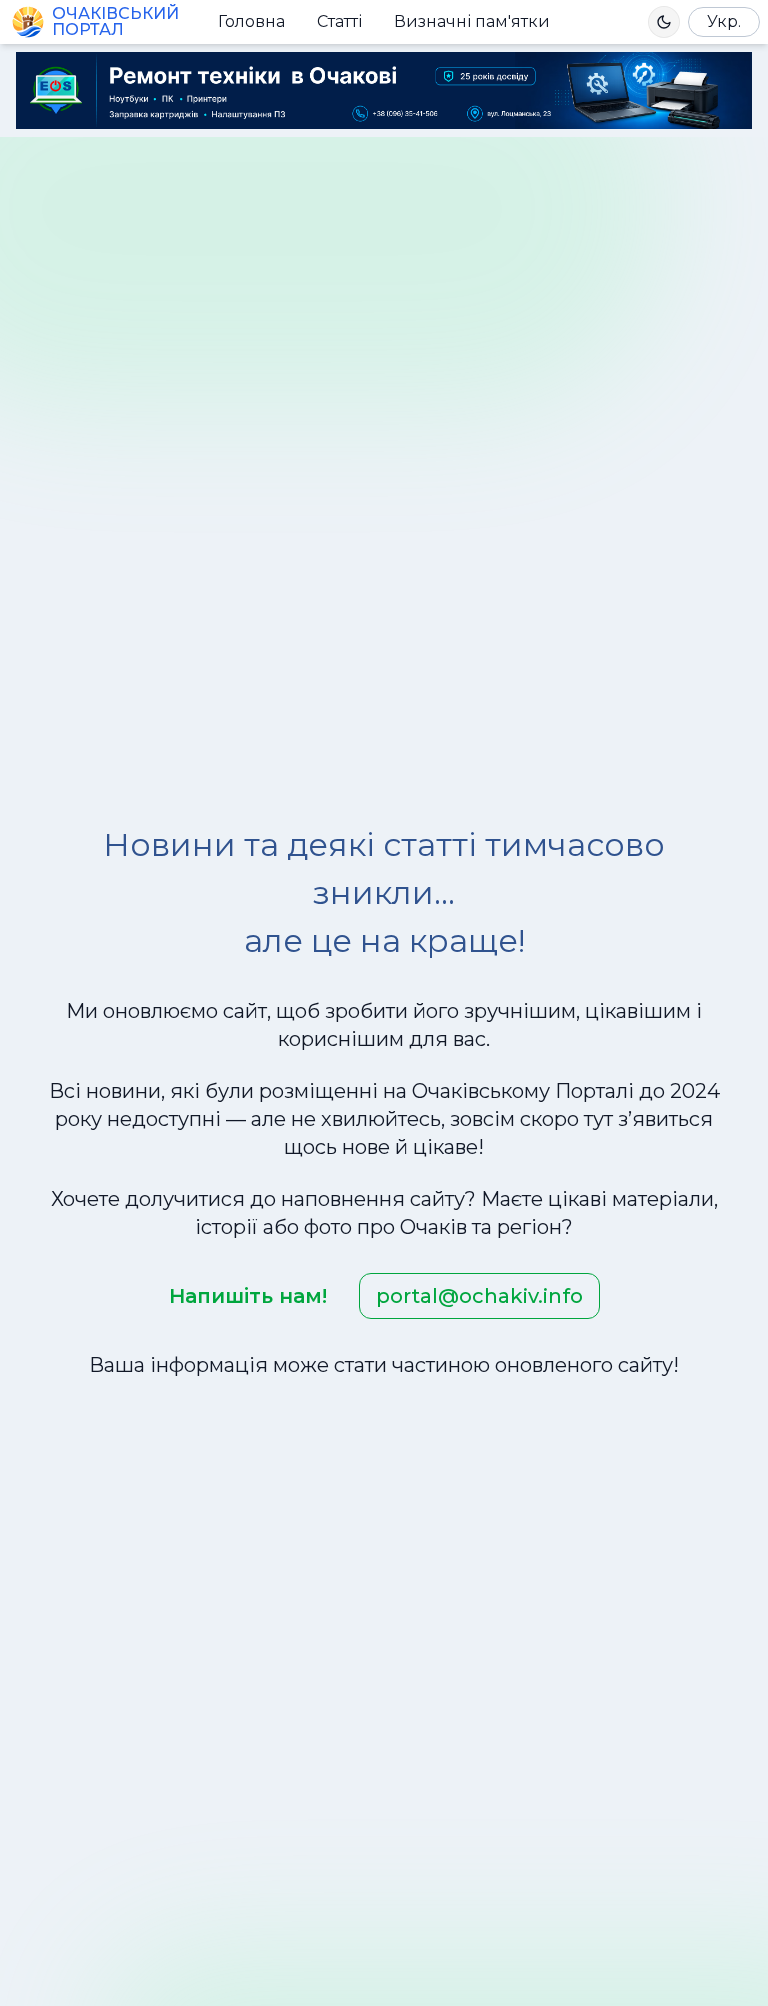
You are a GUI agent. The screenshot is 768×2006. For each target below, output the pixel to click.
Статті (339, 21)
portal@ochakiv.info (479, 1296)
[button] (664, 22)
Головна (251, 21)
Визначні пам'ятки (472, 21)
